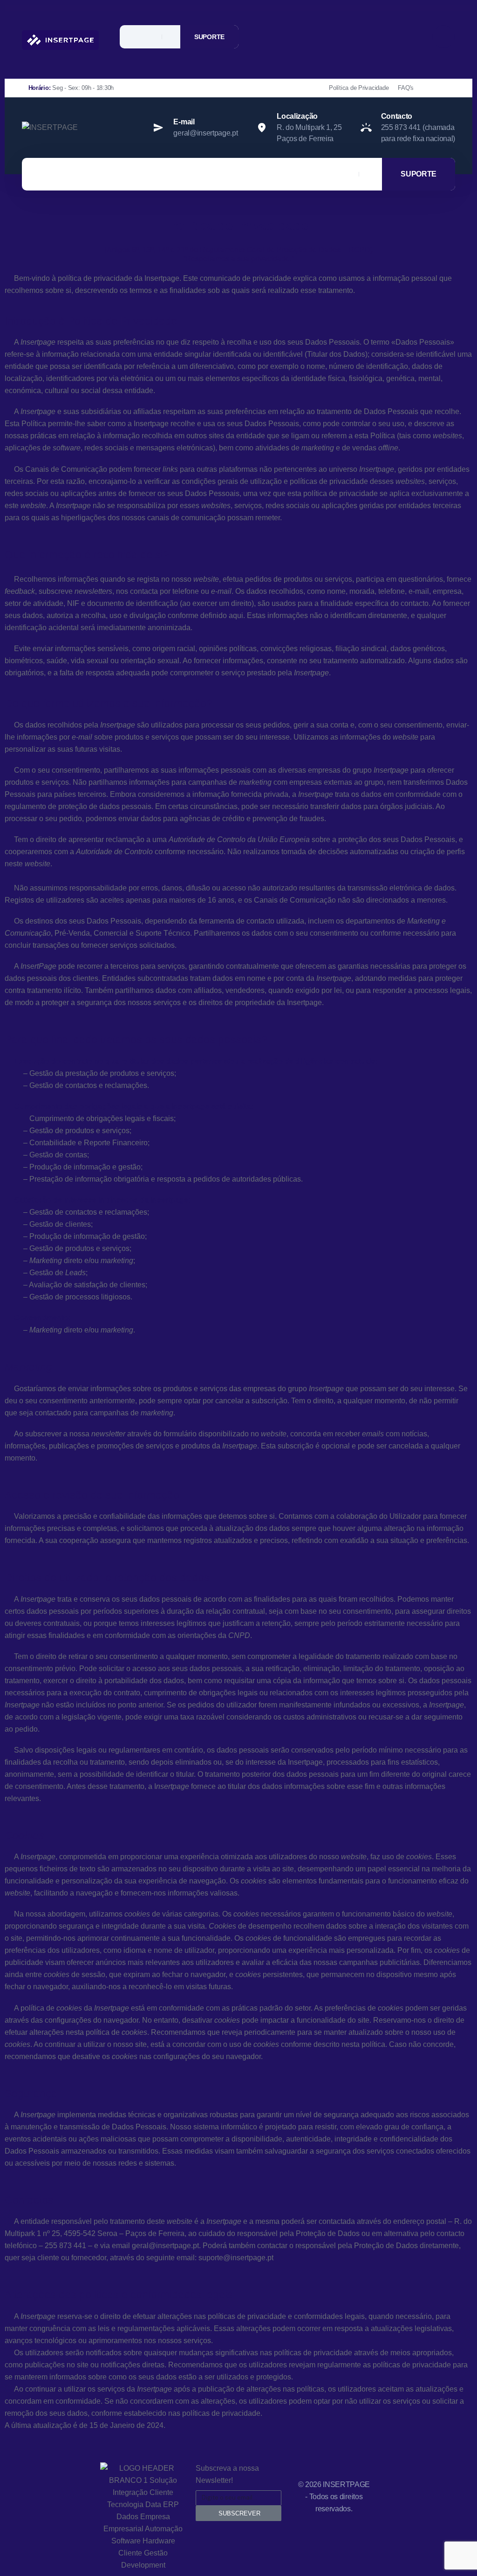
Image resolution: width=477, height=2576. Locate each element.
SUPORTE (209, 37)
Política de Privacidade (359, 88)
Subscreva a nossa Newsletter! (227, 2474)
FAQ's (406, 88)
